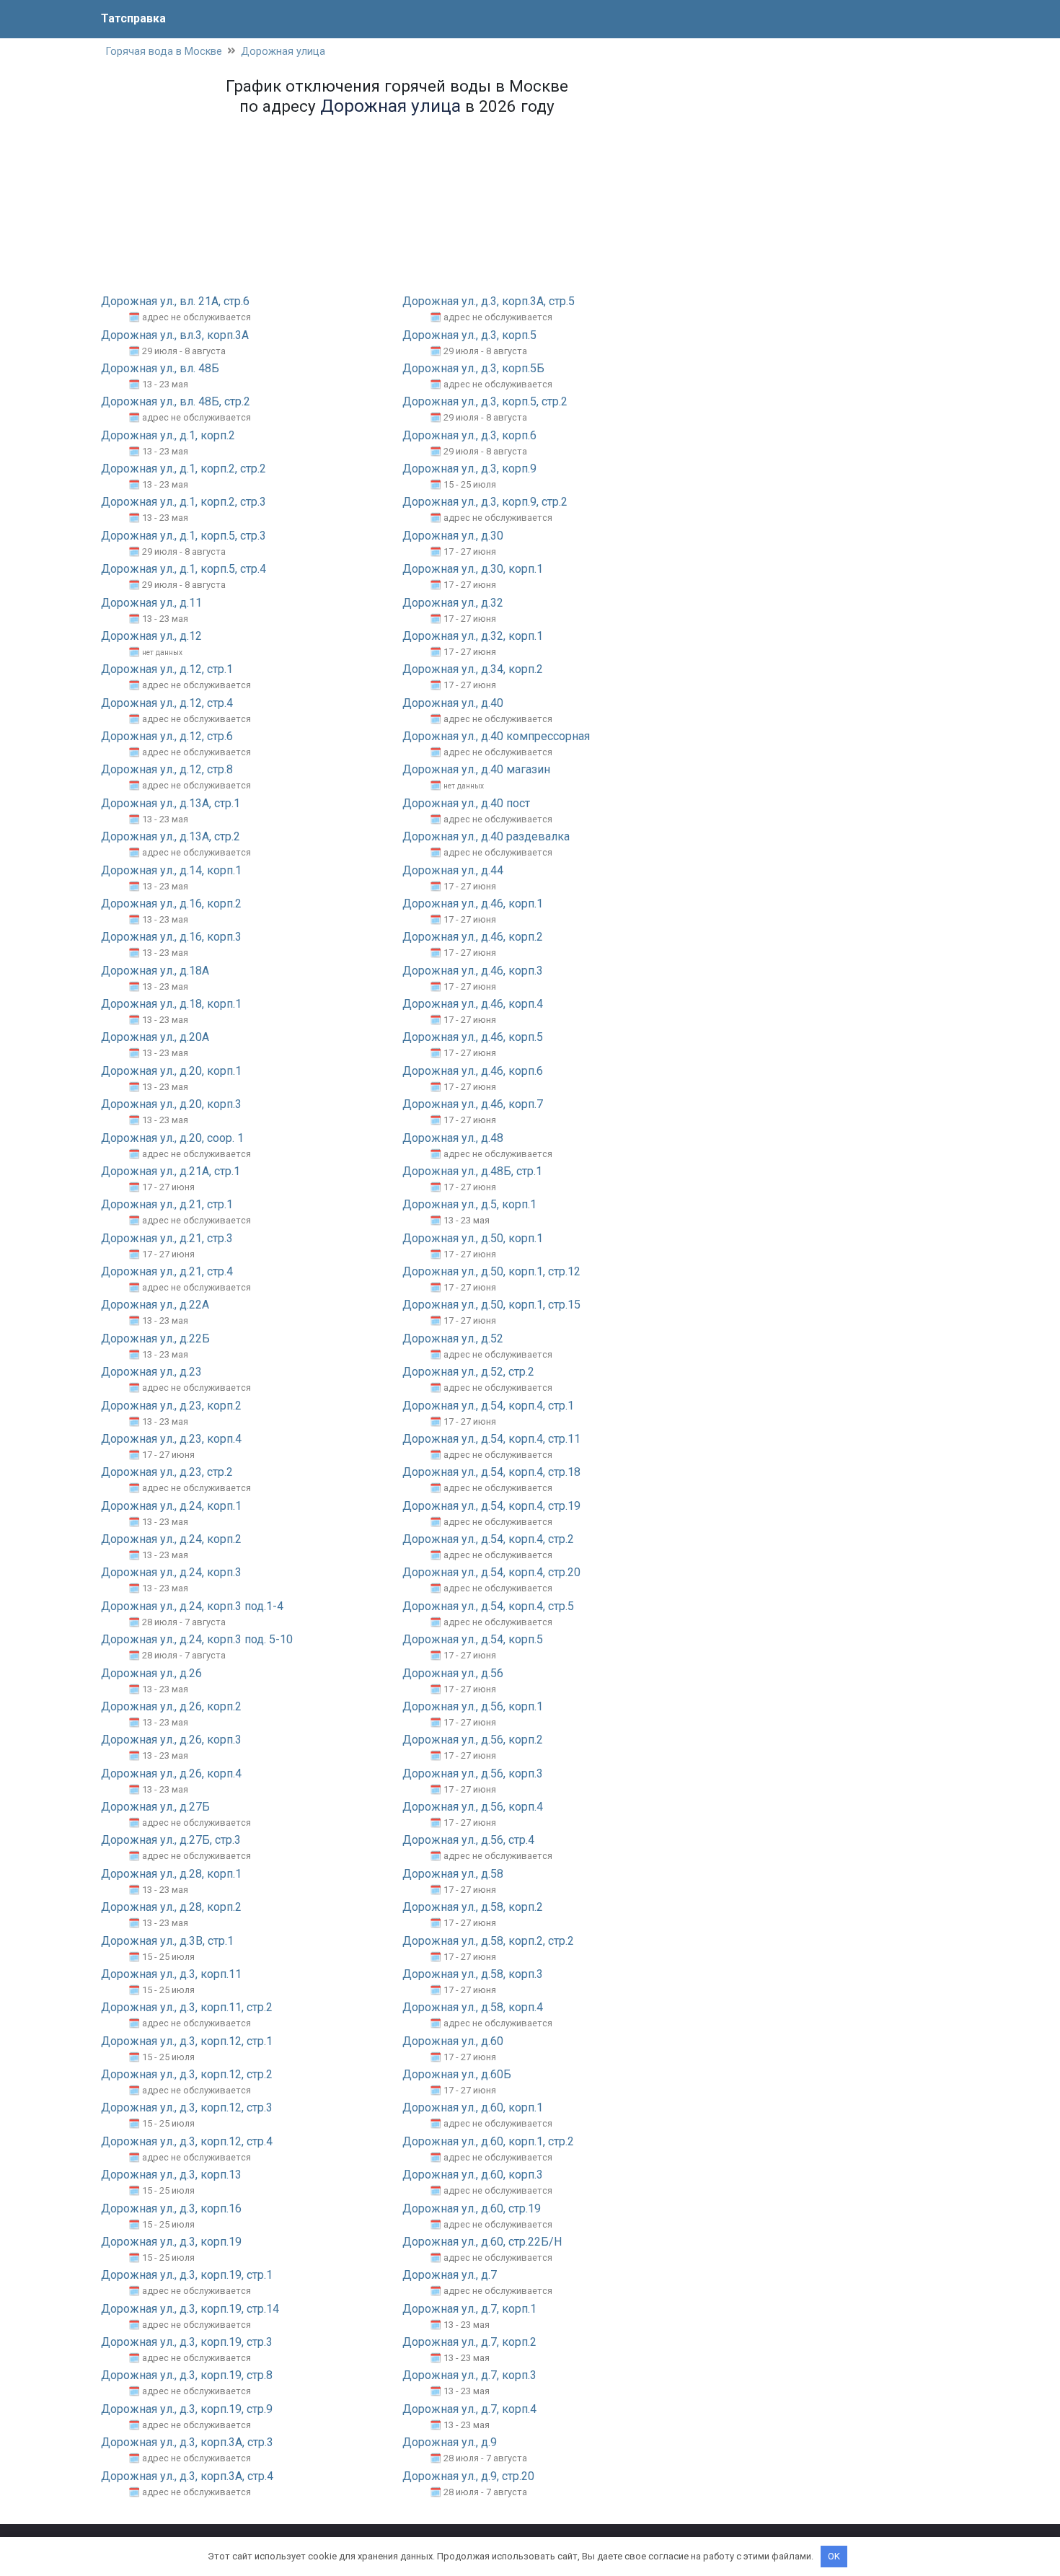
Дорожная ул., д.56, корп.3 (473, 1773)
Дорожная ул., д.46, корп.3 (473, 971)
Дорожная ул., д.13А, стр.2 (171, 836)
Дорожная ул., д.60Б (457, 2074)
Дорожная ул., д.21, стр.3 (167, 1238)
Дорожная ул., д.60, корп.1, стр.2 (488, 2141)
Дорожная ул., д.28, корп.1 (171, 1874)
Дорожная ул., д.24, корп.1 (171, 1506)
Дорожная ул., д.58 (453, 1874)
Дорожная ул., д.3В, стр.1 (167, 1941)
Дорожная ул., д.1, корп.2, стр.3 (184, 502)
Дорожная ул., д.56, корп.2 (473, 1740)
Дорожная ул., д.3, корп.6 (469, 435)
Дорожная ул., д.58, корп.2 (473, 1907)
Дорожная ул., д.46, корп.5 (473, 1037)
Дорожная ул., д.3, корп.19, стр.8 (187, 2375)
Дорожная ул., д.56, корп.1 (473, 1706)
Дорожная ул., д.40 (453, 703)
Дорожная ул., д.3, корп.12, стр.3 (187, 2107)
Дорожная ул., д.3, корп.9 (469, 469)
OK (834, 2556)
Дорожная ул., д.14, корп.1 (171, 870)
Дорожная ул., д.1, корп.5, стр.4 (184, 569)
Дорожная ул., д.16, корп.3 (171, 937)
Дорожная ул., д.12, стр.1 (167, 669)
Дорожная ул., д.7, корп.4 (469, 2409)
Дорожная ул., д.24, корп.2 (171, 1539)
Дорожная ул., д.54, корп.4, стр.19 (491, 1506)
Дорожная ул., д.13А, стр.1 (171, 803)
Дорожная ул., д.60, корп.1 (473, 2107)
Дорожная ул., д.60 (453, 2041)
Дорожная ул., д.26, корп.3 (171, 1740)
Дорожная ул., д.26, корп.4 (171, 1773)
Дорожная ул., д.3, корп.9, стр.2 (485, 502)
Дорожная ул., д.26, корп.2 (171, 1706)
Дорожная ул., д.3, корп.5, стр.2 (485, 401)
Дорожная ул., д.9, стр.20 (468, 2476)
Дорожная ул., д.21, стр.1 (167, 1204)
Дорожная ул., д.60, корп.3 (473, 2175)
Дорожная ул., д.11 (151, 603)
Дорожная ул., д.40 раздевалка (486, 836)
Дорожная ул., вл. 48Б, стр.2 (176, 401)
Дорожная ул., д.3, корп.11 (171, 1974)
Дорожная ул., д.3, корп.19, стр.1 (187, 2275)
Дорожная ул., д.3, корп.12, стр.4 (187, 2141)
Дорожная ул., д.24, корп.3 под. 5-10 (197, 1639)
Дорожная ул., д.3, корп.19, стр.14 (190, 2309)
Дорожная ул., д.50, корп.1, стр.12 (491, 1271)
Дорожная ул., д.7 (450, 2275)
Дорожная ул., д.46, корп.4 (473, 1004)
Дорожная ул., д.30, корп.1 (473, 569)
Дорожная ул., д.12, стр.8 (167, 769)
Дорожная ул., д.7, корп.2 (469, 2342)
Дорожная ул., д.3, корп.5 (469, 335)
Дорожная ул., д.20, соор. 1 (172, 1138)
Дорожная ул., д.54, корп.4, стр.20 (491, 1572)
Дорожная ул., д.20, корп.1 (171, 1071)
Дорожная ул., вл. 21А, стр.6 (175, 301)
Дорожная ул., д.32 (453, 603)
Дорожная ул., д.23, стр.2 (167, 1472)
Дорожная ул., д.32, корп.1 (473, 636)
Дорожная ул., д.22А (155, 1305)
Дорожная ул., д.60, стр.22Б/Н (482, 2242)
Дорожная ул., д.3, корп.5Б (473, 368)
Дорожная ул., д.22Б (155, 1338)
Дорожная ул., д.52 (453, 1338)
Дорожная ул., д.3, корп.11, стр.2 (187, 2007)
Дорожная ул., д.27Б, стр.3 (171, 1840)
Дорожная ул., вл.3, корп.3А (175, 335)
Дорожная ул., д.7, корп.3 (469, 2375)
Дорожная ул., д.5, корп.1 (469, 1204)
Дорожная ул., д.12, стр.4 (167, 703)
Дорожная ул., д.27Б (155, 1807)
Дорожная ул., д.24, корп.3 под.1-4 (192, 1606)
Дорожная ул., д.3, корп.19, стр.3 (187, 2342)
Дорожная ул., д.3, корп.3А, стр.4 (187, 2476)
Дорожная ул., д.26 (151, 1673)
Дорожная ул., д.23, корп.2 (171, 1406)
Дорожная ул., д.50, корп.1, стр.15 (491, 1305)
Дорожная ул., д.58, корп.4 (473, 2007)
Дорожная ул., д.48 (453, 1138)
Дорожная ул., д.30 (453, 536)
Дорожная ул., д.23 (151, 1372)
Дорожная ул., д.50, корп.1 (473, 1238)
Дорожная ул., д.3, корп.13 (171, 2175)
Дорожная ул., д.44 (453, 870)
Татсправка (133, 18)
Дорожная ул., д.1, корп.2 (168, 435)
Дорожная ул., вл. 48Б (160, 368)
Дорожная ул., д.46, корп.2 (473, 937)
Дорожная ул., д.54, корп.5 (473, 1639)
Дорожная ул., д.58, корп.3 (473, 1974)
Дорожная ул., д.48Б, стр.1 (472, 1171)
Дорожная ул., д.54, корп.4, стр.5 (488, 1606)
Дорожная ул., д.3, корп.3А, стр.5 (489, 301)
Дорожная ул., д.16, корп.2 (171, 904)
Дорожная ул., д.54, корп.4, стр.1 (488, 1406)
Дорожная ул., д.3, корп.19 (171, 2242)
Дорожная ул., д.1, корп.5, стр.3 (184, 536)
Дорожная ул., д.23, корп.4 (171, 1439)
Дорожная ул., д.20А (155, 1037)
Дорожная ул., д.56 (453, 1673)
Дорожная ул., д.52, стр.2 (468, 1372)
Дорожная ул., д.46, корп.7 (473, 1104)
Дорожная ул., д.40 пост (466, 803)
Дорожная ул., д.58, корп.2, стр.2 (488, 1941)
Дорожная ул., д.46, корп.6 (473, 1071)
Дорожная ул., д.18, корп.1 (171, 1004)
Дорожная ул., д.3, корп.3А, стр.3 (187, 2442)
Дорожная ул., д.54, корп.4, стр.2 (488, 1539)
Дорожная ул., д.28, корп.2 (171, 1907)
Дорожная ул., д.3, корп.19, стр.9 (187, 2409)
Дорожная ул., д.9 (450, 2442)
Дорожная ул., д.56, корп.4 (473, 1807)
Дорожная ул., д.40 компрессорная (496, 736)
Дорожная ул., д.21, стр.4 (167, 1271)
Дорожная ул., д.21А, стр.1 (171, 1171)
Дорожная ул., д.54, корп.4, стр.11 (491, 1439)
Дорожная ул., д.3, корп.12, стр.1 (187, 2041)
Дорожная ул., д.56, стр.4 (468, 1840)
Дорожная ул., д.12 (151, 636)
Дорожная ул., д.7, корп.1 (469, 2309)
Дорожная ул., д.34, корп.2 (473, 669)
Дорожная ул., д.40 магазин (476, 769)
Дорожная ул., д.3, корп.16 (171, 2208)
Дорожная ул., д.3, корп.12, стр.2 (187, 2074)
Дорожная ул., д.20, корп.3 (171, 1104)
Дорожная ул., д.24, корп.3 (171, 1572)
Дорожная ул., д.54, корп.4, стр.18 (491, 1472)
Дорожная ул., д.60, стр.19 (472, 2208)
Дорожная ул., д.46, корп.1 (473, 904)
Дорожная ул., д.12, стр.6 (167, 736)
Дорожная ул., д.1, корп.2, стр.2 (184, 469)
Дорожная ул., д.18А (155, 971)
